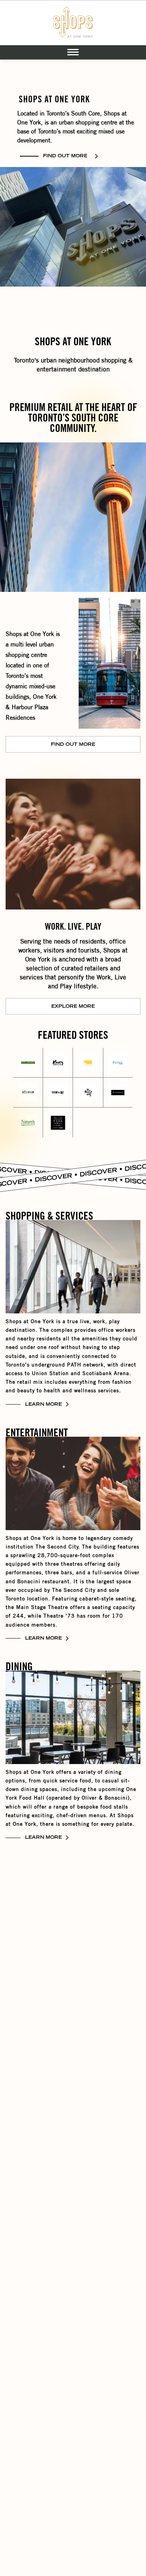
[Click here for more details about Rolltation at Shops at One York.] (28, 1092)
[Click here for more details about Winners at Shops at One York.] (117, 1092)
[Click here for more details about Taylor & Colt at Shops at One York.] (58, 1092)
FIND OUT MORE (65, 156)
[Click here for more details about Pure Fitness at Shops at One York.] (117, 1062)
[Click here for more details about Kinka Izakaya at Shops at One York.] (58, 1062)
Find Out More (73, 745)
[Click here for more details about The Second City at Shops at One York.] (88, 1092)
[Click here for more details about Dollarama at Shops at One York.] (28, 1062)
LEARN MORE (43, 1405)
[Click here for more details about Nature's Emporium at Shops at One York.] (28, 1123)
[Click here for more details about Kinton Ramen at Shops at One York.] (88, 1062)
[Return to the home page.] (73, 23)
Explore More (73, 1007)
